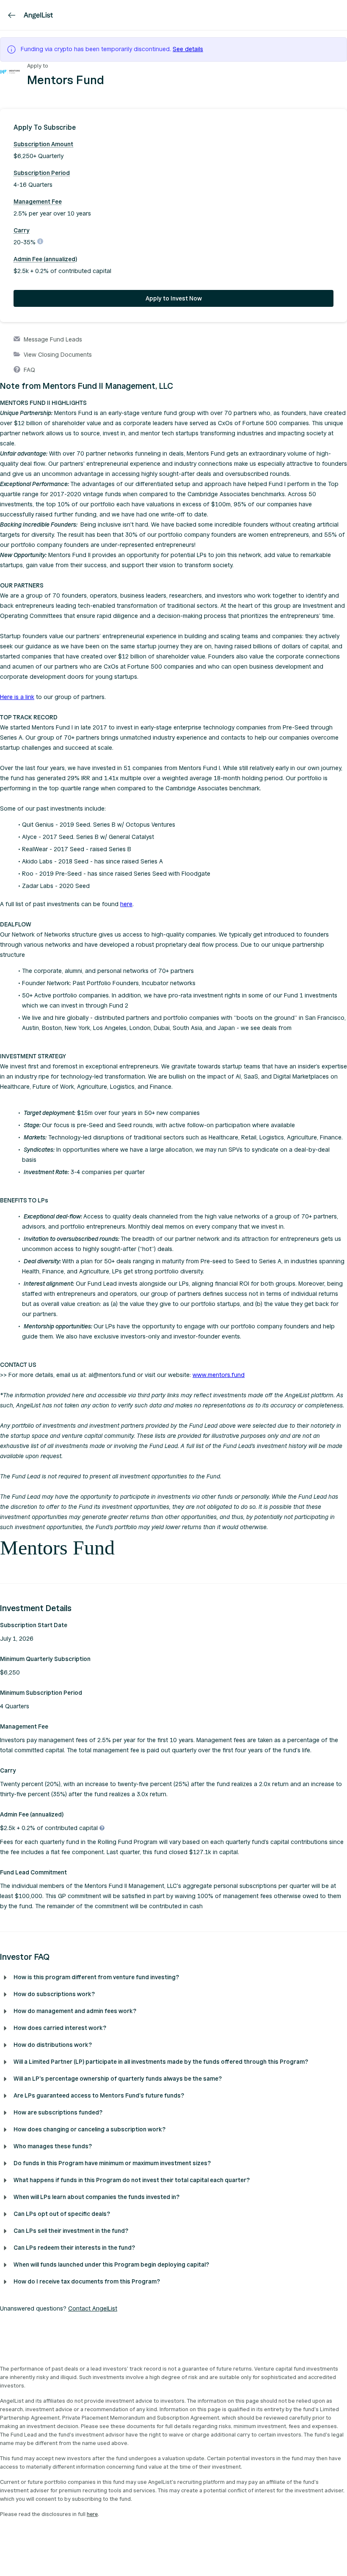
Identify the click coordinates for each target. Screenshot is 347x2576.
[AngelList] (38, 15)
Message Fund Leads (53, 340)
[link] (12, 15)
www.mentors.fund (219, 1375)
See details (188, 49)
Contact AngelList (93, 2309)
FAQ (29, 370)
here (126, 904)
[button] (173, 128)
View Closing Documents (58, 355)
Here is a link (17, 697)
